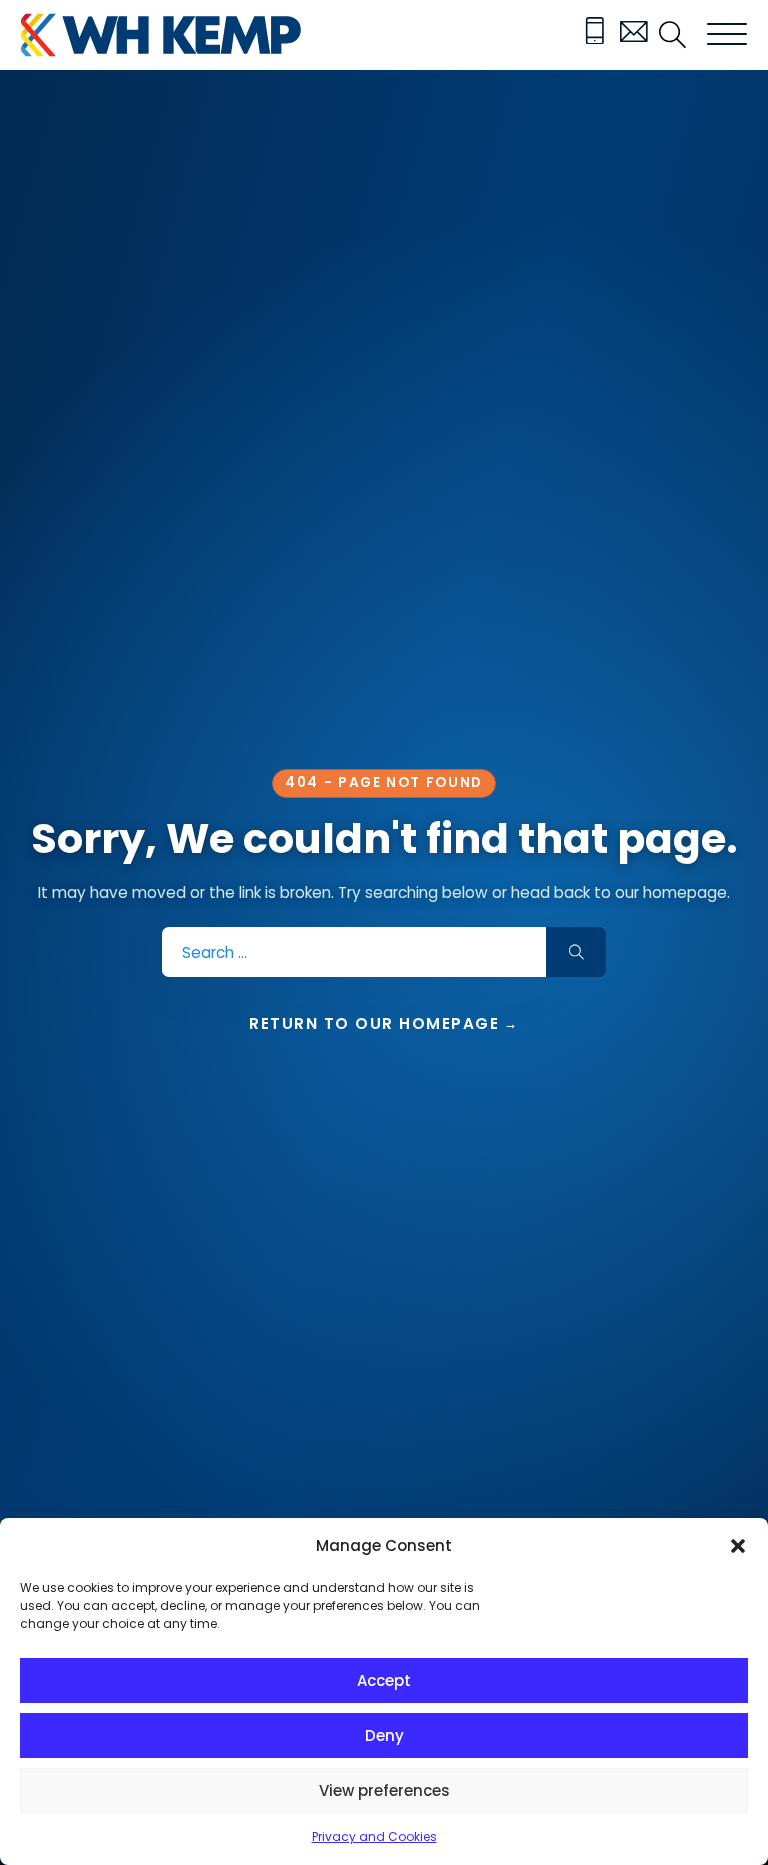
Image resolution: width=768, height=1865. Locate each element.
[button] (738, 1546)
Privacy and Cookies (374, 1836)
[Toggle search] (673, 35)
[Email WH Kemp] (634, 35)
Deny (384, 1735)
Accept (384, 1680)
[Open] (727, 35)
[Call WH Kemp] (595, 35)
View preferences (384, 1790)
